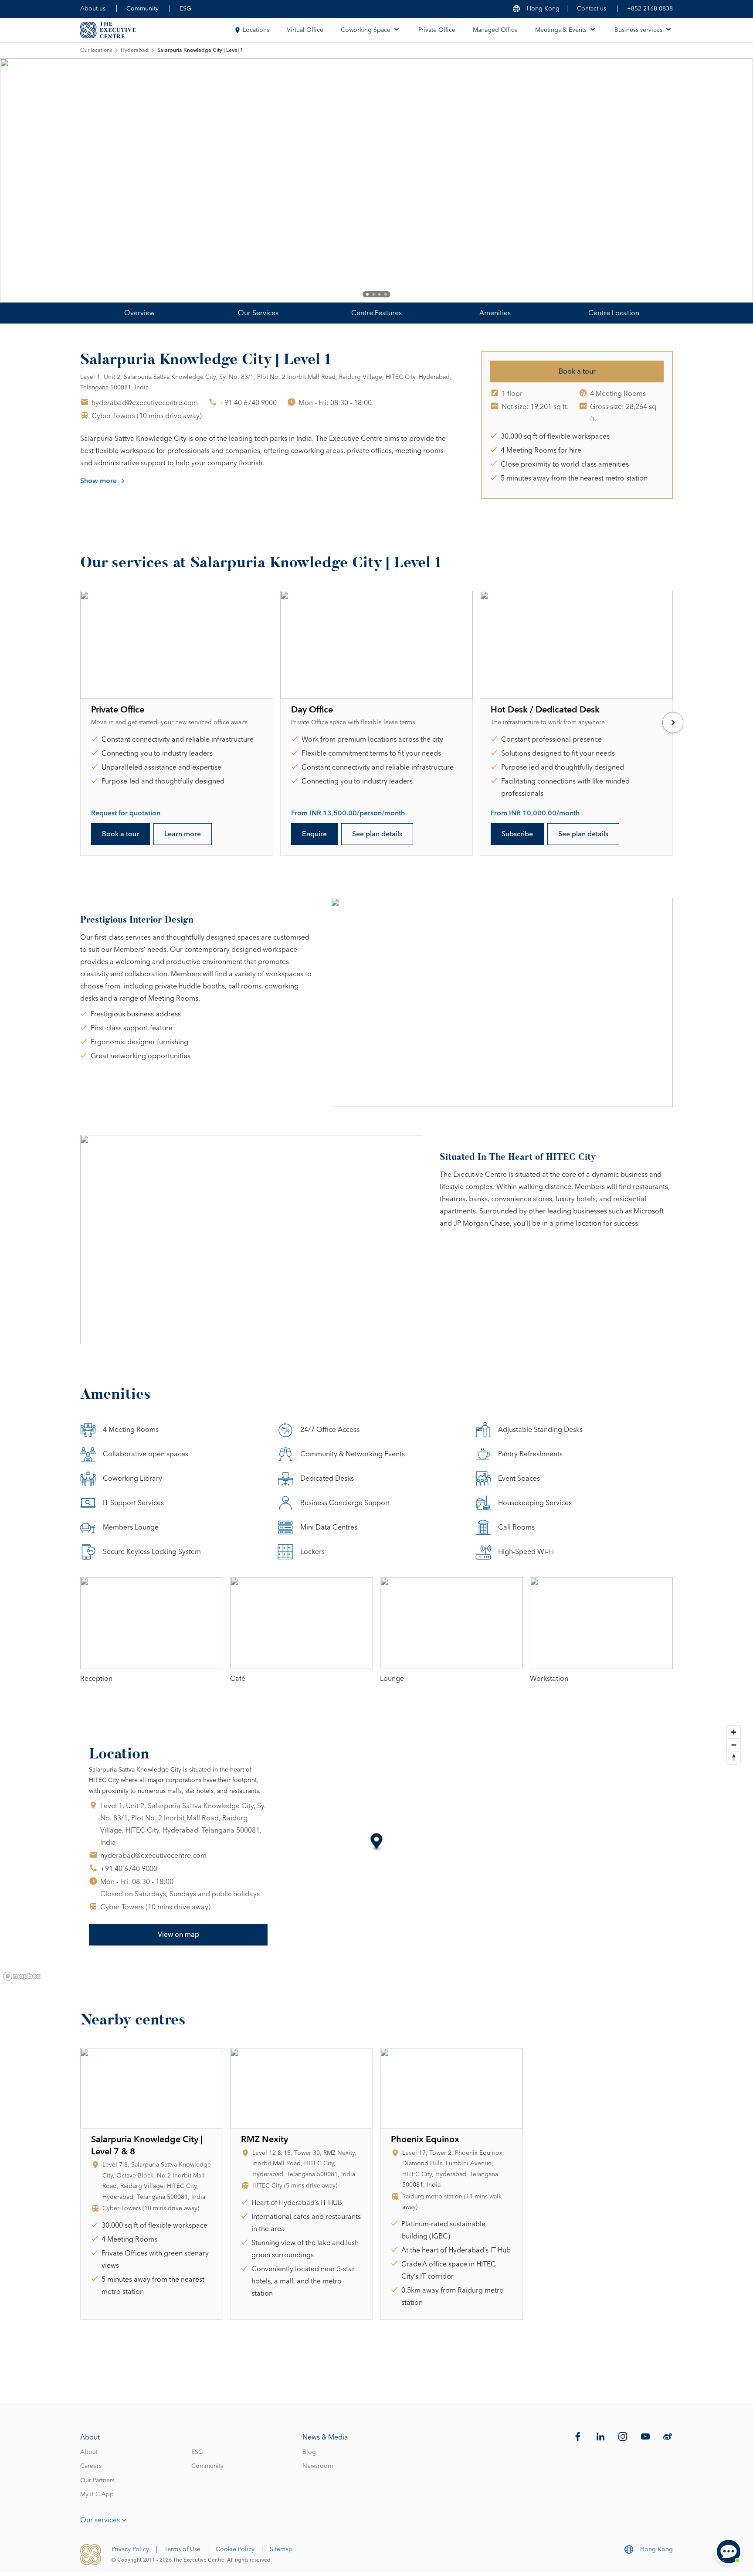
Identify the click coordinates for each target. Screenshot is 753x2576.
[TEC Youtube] (645, 2436)
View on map (178, 1935)
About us (93, 9)
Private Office (437, 30)
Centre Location (614, 313)
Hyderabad (135, 51)
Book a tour (577, 371)
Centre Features (376, 313)
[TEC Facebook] (578, 2436)
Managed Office (495, 30)
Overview (139, 313)
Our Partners (97, 2481)
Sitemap (281, 2549)
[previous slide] (35, 181)
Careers (91, 2466)
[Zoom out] (734, 1745)
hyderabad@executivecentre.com (145, 403)
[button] (377, 1842)
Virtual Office (305, 30)
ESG (185, 9)
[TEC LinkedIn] (600, 2436)
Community (142, 9)
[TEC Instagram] (623, 2436)
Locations (256, 30)
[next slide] (718, 181)
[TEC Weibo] (668, 2436)
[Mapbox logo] (22, 1976)
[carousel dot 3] (380, 294)
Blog (309, 2452)
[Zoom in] (734, 1732)
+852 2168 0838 (650, 9)
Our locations (96, 51)
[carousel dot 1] (367, 294)
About (89, 2452)
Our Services (258, 313)
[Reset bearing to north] (734, 1757)
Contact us (592, 9)
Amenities (495, 313)
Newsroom (318, 2466)
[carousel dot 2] (373, 294)
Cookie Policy (235, 2549)
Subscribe (517, 834)
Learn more (183, 834)
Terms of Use (182, 2549)
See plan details (377, 834)
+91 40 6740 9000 (248, 403)
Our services (100, 2520)
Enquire (314, 834)
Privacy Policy (130, 2549)
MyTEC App (97, 2494)
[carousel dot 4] (386, 294)
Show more (98, 481)
